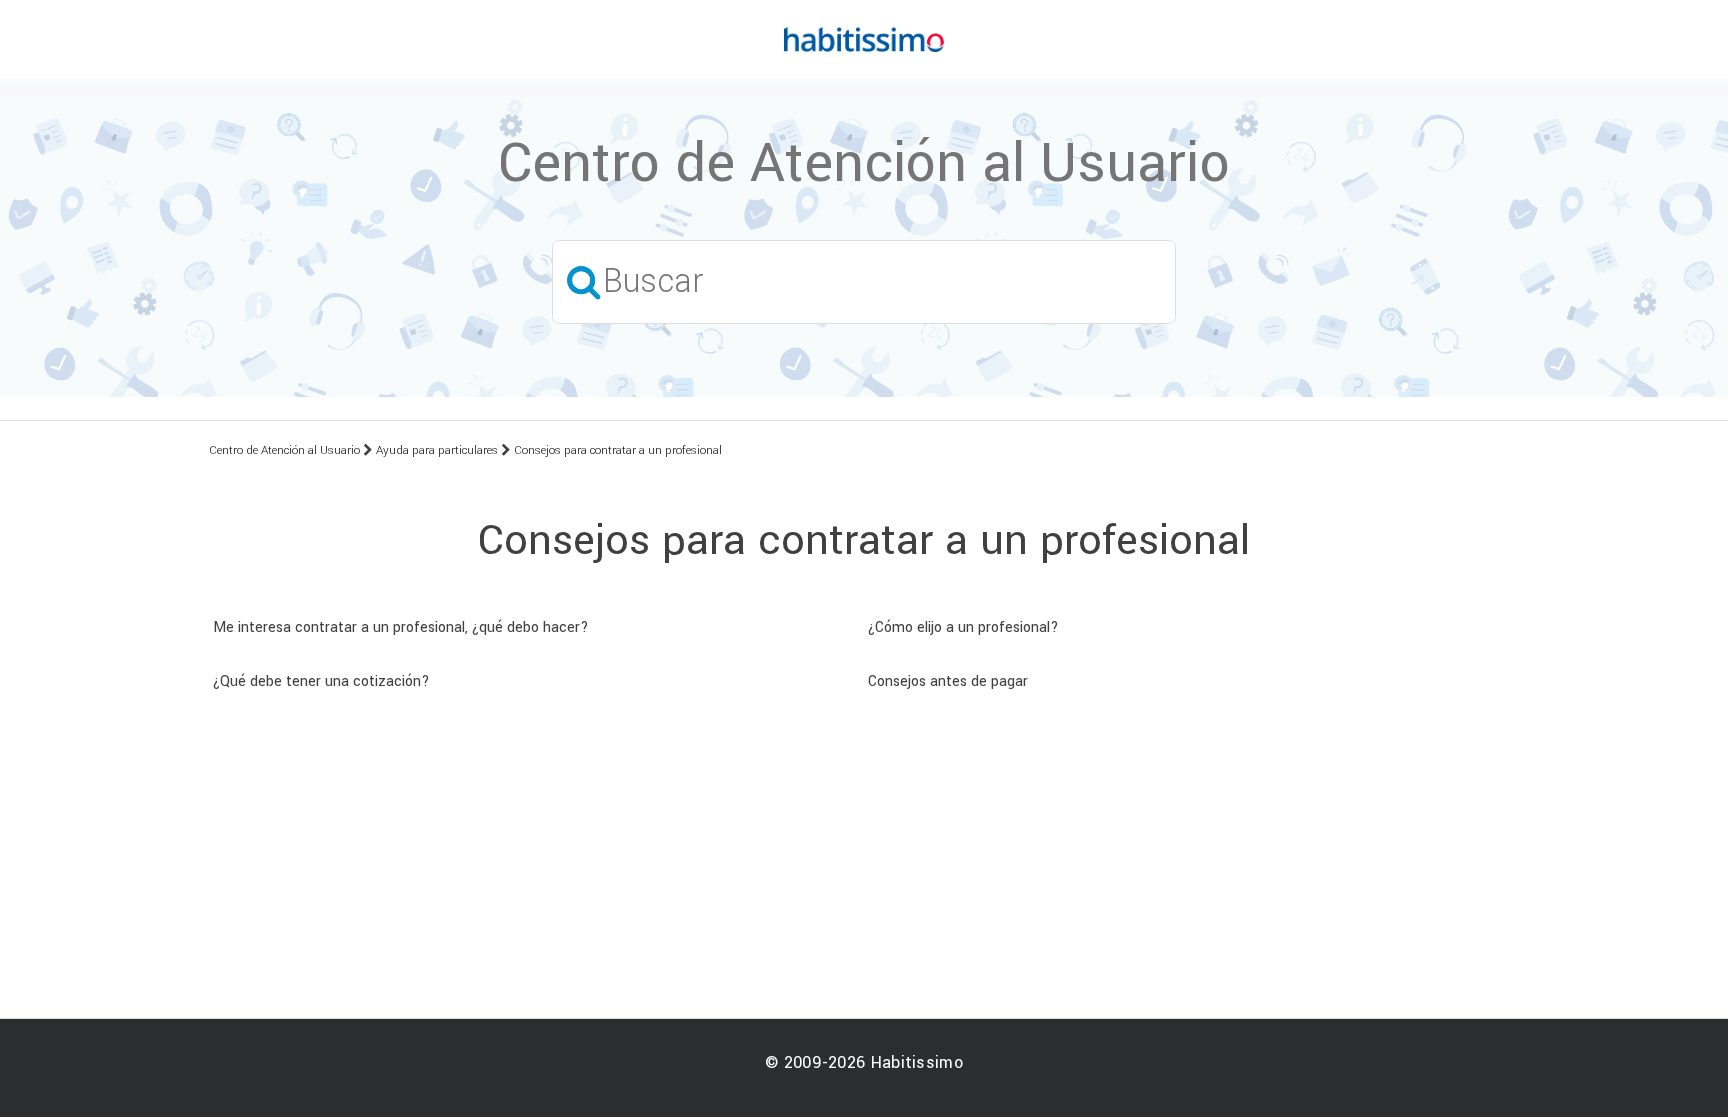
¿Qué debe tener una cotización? (321, 681)
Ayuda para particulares (437, 450)
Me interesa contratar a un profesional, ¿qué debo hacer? (401, 627)
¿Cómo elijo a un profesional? (963, 627)
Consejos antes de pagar (948, 681)
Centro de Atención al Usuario (284, 450)
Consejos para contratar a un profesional (618, 450)
